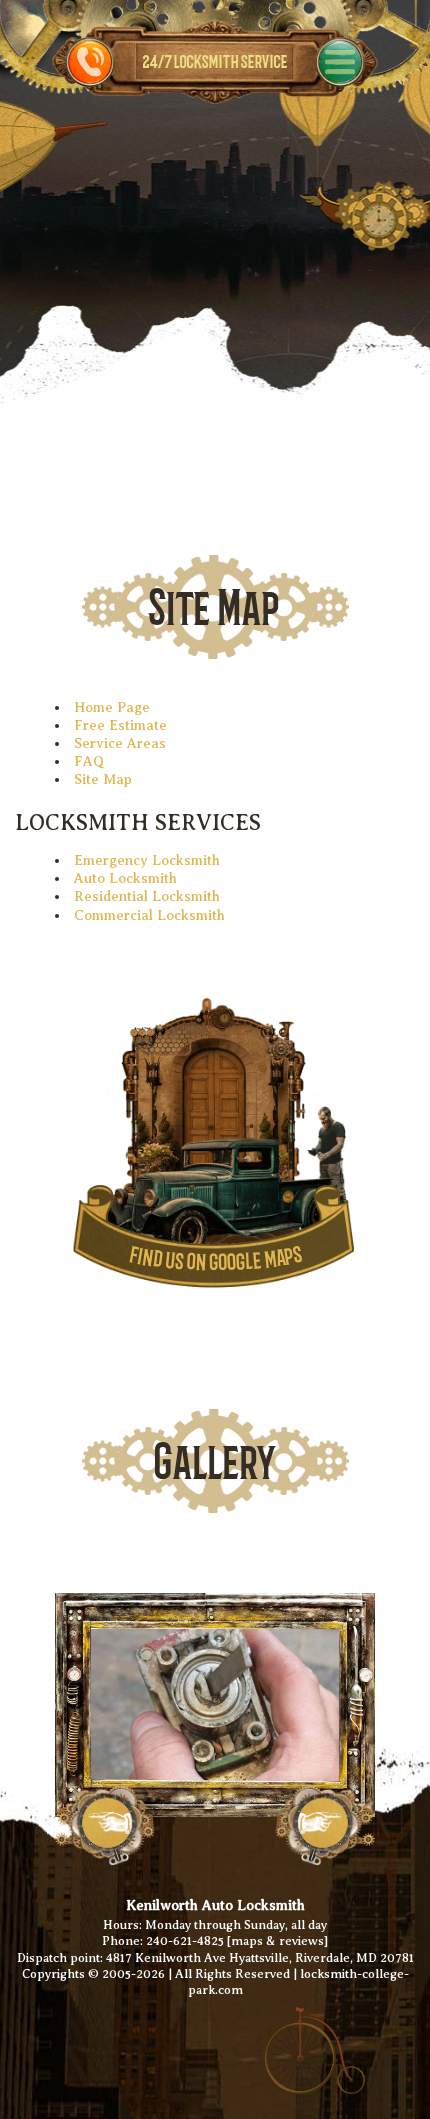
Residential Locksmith (147, 896)
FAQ (89, 761)
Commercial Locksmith (149, 915)
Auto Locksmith (125, 878)
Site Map (103, 779)
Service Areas (120, 743)
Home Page (112, 707)
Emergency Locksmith (147, 860)
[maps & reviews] (277, 1941)
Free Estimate (120, 725)
